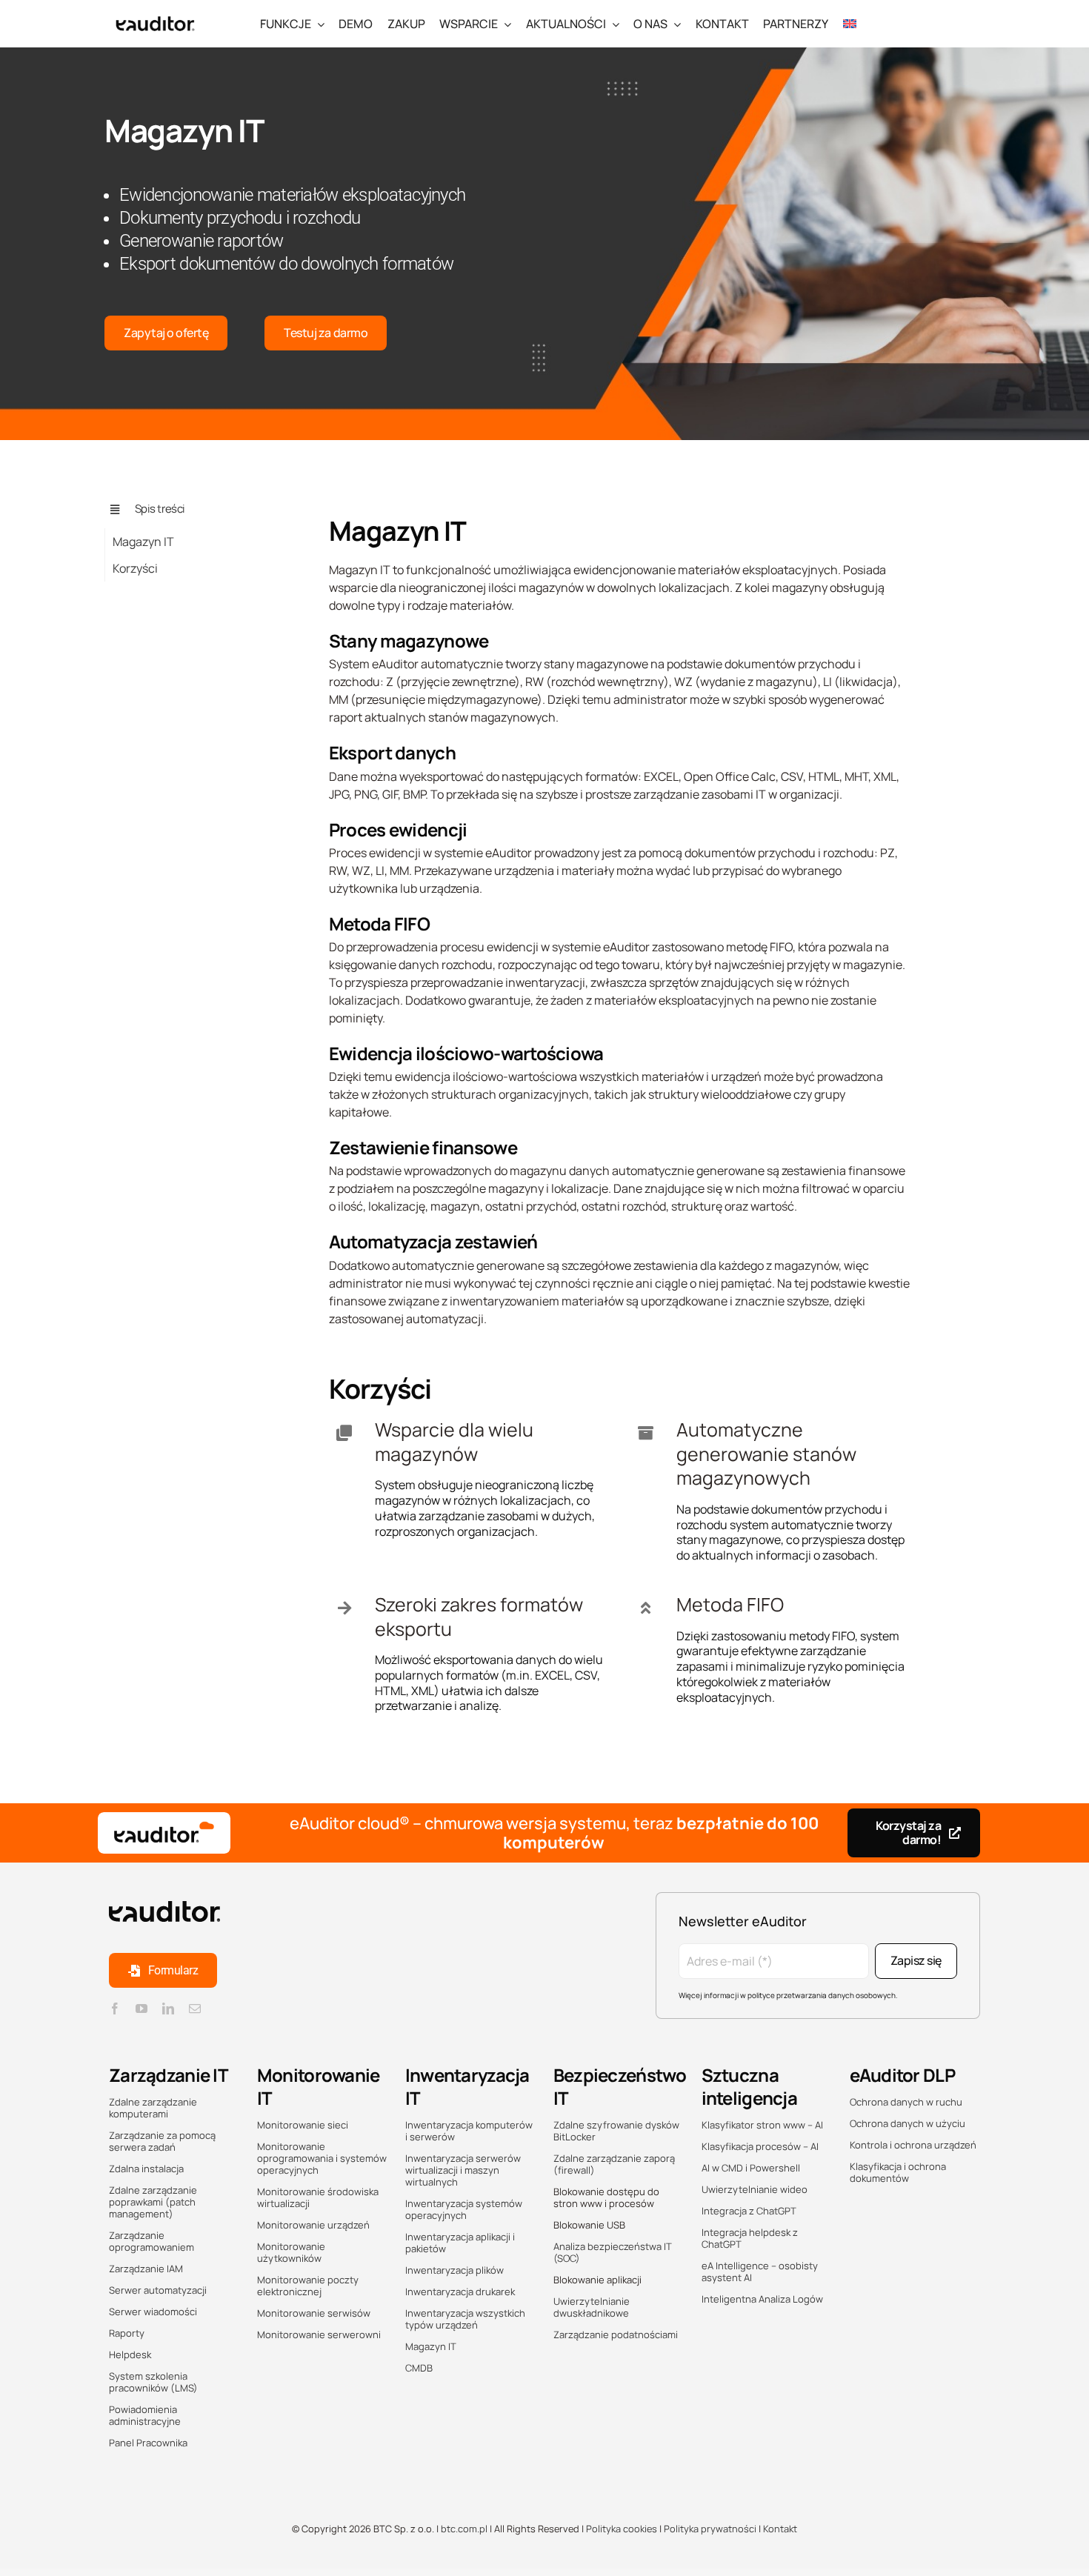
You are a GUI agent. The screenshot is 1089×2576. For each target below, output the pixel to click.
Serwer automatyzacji (158, 2290)
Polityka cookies (620, 2529)
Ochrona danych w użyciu (907, 2123)
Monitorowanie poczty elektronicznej (308, 2286)
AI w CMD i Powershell (751, 2168)
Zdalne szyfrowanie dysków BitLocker (616, 2131)
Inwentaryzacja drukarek (460, 2292)
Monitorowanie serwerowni (319, 2334)
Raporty (127, 2333)
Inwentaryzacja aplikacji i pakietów (460, 2243)
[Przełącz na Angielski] (850, 23)
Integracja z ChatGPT (749, 2211)
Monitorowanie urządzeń (313, 2225)
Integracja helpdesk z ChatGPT (750, 2238)
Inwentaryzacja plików (454, 2270)
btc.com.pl (464, 2529)
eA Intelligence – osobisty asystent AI (760, 2272)
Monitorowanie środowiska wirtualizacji (318, 2197)
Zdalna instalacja (146, 2169)
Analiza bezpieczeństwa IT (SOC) (613, 2252)
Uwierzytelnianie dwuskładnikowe (592, 2307)
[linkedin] (168, 2008)
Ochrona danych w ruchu (906, 2102)
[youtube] (141, 2008)
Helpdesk (130, 2354)
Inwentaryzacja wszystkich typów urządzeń (465, 2319)
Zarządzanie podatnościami (616, 2334)
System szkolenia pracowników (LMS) (153, 2382)
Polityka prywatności (710, 2529)
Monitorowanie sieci (303, 2125)
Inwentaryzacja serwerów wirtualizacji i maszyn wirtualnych (463, 2170)
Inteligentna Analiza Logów (762, 2299)
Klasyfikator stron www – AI (762, 2125)
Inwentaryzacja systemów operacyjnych (464, 2209)
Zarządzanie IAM (146, 2269)
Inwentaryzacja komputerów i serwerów (469, 2131)
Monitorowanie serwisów (314, 2313)
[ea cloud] (164, 1833)
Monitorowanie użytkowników (291, 2252)
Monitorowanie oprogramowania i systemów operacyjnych (322, 2158)
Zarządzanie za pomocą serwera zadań (162, 2141)
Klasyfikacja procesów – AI (760, 2146)
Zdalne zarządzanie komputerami (153, 2108)
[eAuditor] (155, 13)
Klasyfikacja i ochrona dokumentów (898, 2172)
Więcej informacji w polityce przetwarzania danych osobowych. (788, 1995)
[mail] (195, 2008)
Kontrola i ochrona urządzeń (913, 2145)
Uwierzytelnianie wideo (755, 2189)
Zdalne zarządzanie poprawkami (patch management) (153, 2202)
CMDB (419, 2368)
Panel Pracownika (148, 2443)
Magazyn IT (431, 2346)
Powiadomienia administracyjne (145, 2415)
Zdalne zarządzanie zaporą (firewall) (614, 2164)
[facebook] (115, 2008)
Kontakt (780, 2529)
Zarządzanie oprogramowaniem (151, 2241)
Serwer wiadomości (153, 2312)
